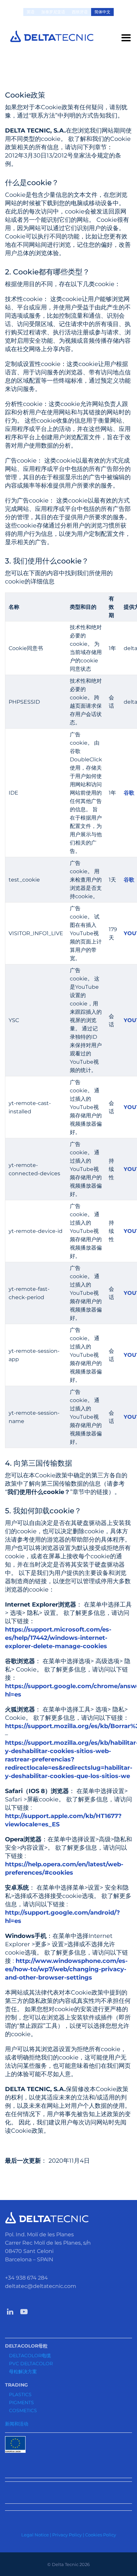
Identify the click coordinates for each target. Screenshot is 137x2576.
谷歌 (129, 793)
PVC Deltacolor (31, 2364)
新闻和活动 (17, 2424)
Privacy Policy (67, 2535)
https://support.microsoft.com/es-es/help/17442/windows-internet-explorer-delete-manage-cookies (58, 1638)
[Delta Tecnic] (52, 36)
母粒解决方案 (23, 2372)
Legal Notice (35, 2535)
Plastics (20, 2394)
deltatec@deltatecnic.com (41, 2286)
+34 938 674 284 (26, 2278)
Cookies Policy (101, 2535)
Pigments (21, 2402)
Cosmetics (23, 2410)
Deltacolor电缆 (30, 2356)
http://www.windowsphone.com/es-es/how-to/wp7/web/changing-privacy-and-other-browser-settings (66, 1969)
